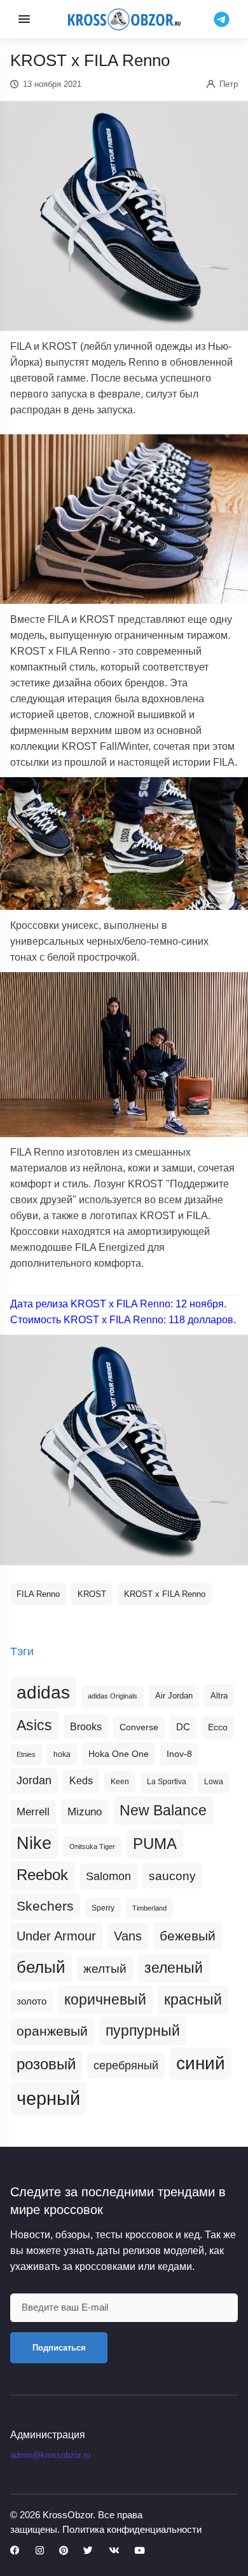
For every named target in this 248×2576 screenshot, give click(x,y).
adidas (43, 1692)
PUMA (155, 1844)
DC (183, 1727)
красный (193, 1999)
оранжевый (52, 2031)
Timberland (149, 1908)
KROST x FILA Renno (165, 1594)
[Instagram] (40, 2551)
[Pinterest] (64, 2551)
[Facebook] (15, 2551)
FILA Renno (38, 1594)
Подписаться (59, 2348)
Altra (219, 1696)
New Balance (163, 1810)
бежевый (188, 1936)
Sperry (103, 1908)
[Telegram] (222, 18)
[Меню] (24, 19)
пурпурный (143, 2031)
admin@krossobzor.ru (50, 2455)
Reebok (42, 1875)
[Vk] (114, 2551)
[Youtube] (139, 2551)
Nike (34, 1843)
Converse (139, 1727)
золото (31, 2001)
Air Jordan (174, 1696)
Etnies (26, 1754)
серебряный (126, 2065)
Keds (81, 1781)
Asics (34, 1725)
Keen (120, 1782)
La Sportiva (167, 1782)
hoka (62, 1754)
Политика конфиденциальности (132, 2529)
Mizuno (85, 1812)
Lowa (214, 1782)
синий (201, 2063)
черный (48, 2098)
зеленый (174, 1968)
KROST (92, 1594)
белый (41, 1967)
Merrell (33, 1812)
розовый (46, 2064)
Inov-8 (179, 1754)
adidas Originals (113, 1696)
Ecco (218, 1727)
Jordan (34, 1780)
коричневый (105, 1999)
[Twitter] (88, 2551)
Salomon (108, 1876)
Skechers (45, 1906)
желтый (105, 1969)
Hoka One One (119, 1754)
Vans (128, 1936)
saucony (172, 1876)
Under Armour (56, 1936)
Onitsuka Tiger (92, 1846)
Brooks (86, 1726)
